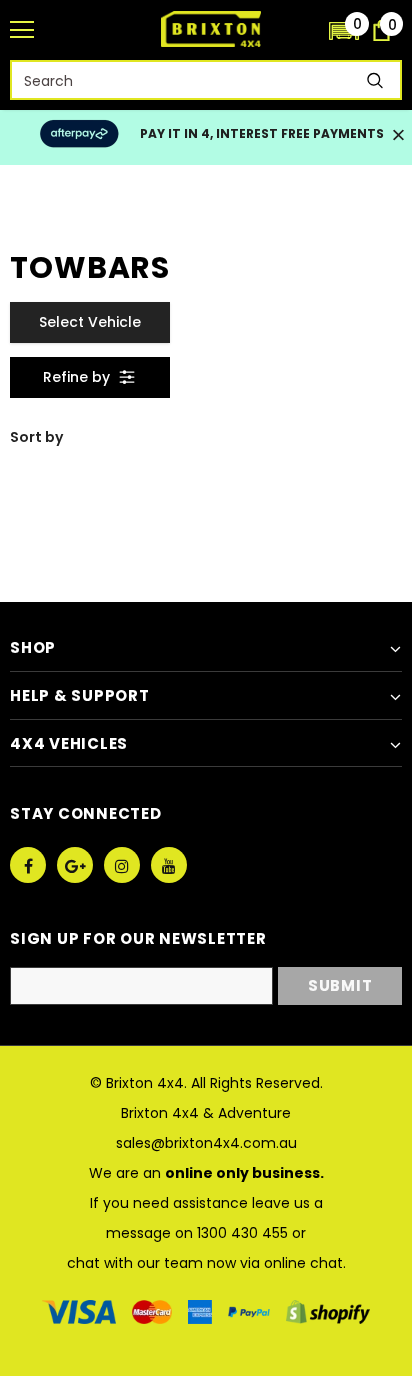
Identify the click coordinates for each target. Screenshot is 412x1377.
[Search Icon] (304, 30)
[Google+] (75, 865)
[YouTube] (169, 865)
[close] (398, 136)
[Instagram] (122, 865)
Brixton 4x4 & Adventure (206, 1113)
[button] (344, 30)
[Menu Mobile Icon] (22, 30)
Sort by (36, 437)
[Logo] (211, 29)
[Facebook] (28, 865)
